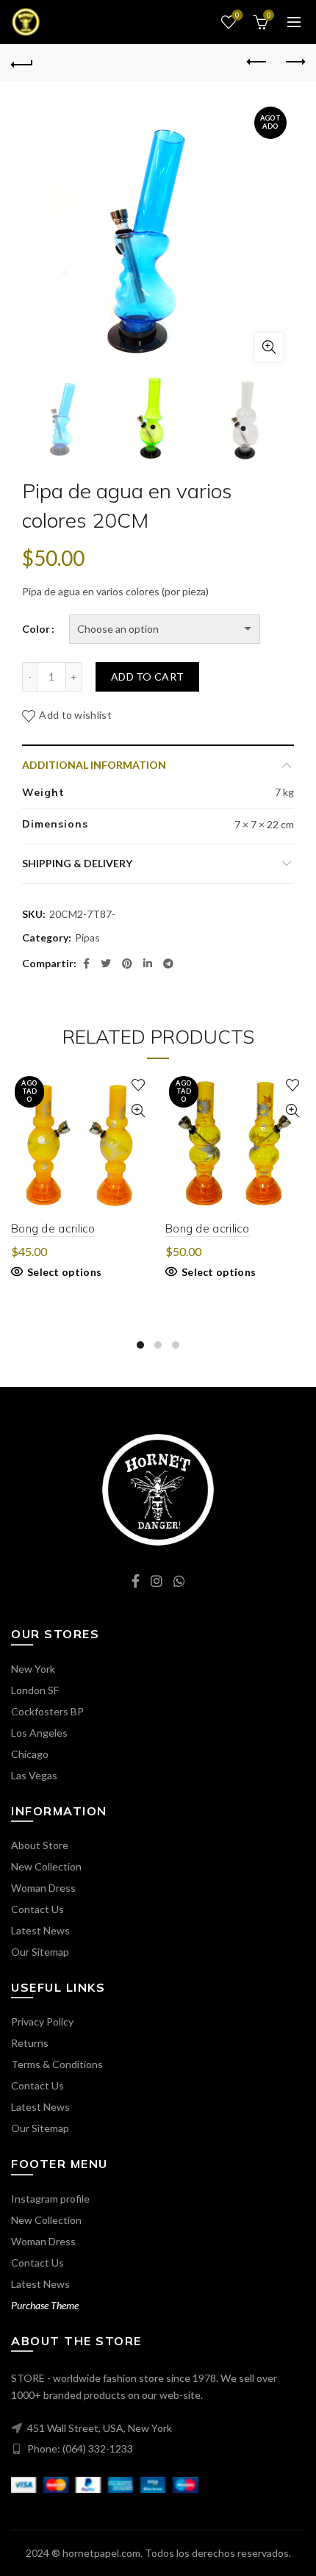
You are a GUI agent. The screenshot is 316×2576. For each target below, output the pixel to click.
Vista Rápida (138, 1111)
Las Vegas (34, 1775)
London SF (35, 1690)
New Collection (46, 1866)
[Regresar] (22, 62)
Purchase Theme (45, 2305)
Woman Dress (43, 1888)
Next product (294, 62)
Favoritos (237, 15)
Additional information (94, 765)
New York (33, 1669)
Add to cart (147, 677)
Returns (30, 2043)
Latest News (40, 1930)
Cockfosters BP (47, 1711)
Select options (64, 1272)
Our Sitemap (40, 1952)
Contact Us (37, 1909)
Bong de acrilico (53, 1228)
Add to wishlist (75, 715)
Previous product (257, 62)
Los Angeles (39, 1733)
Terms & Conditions (57, 2064)
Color (36, 629)
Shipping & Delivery (77, 863)
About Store (40, 1845)
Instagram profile (50, 2199)
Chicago (30, 1754)
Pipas (87, 937)
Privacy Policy (42, 2021)
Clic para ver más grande (269, 347)
